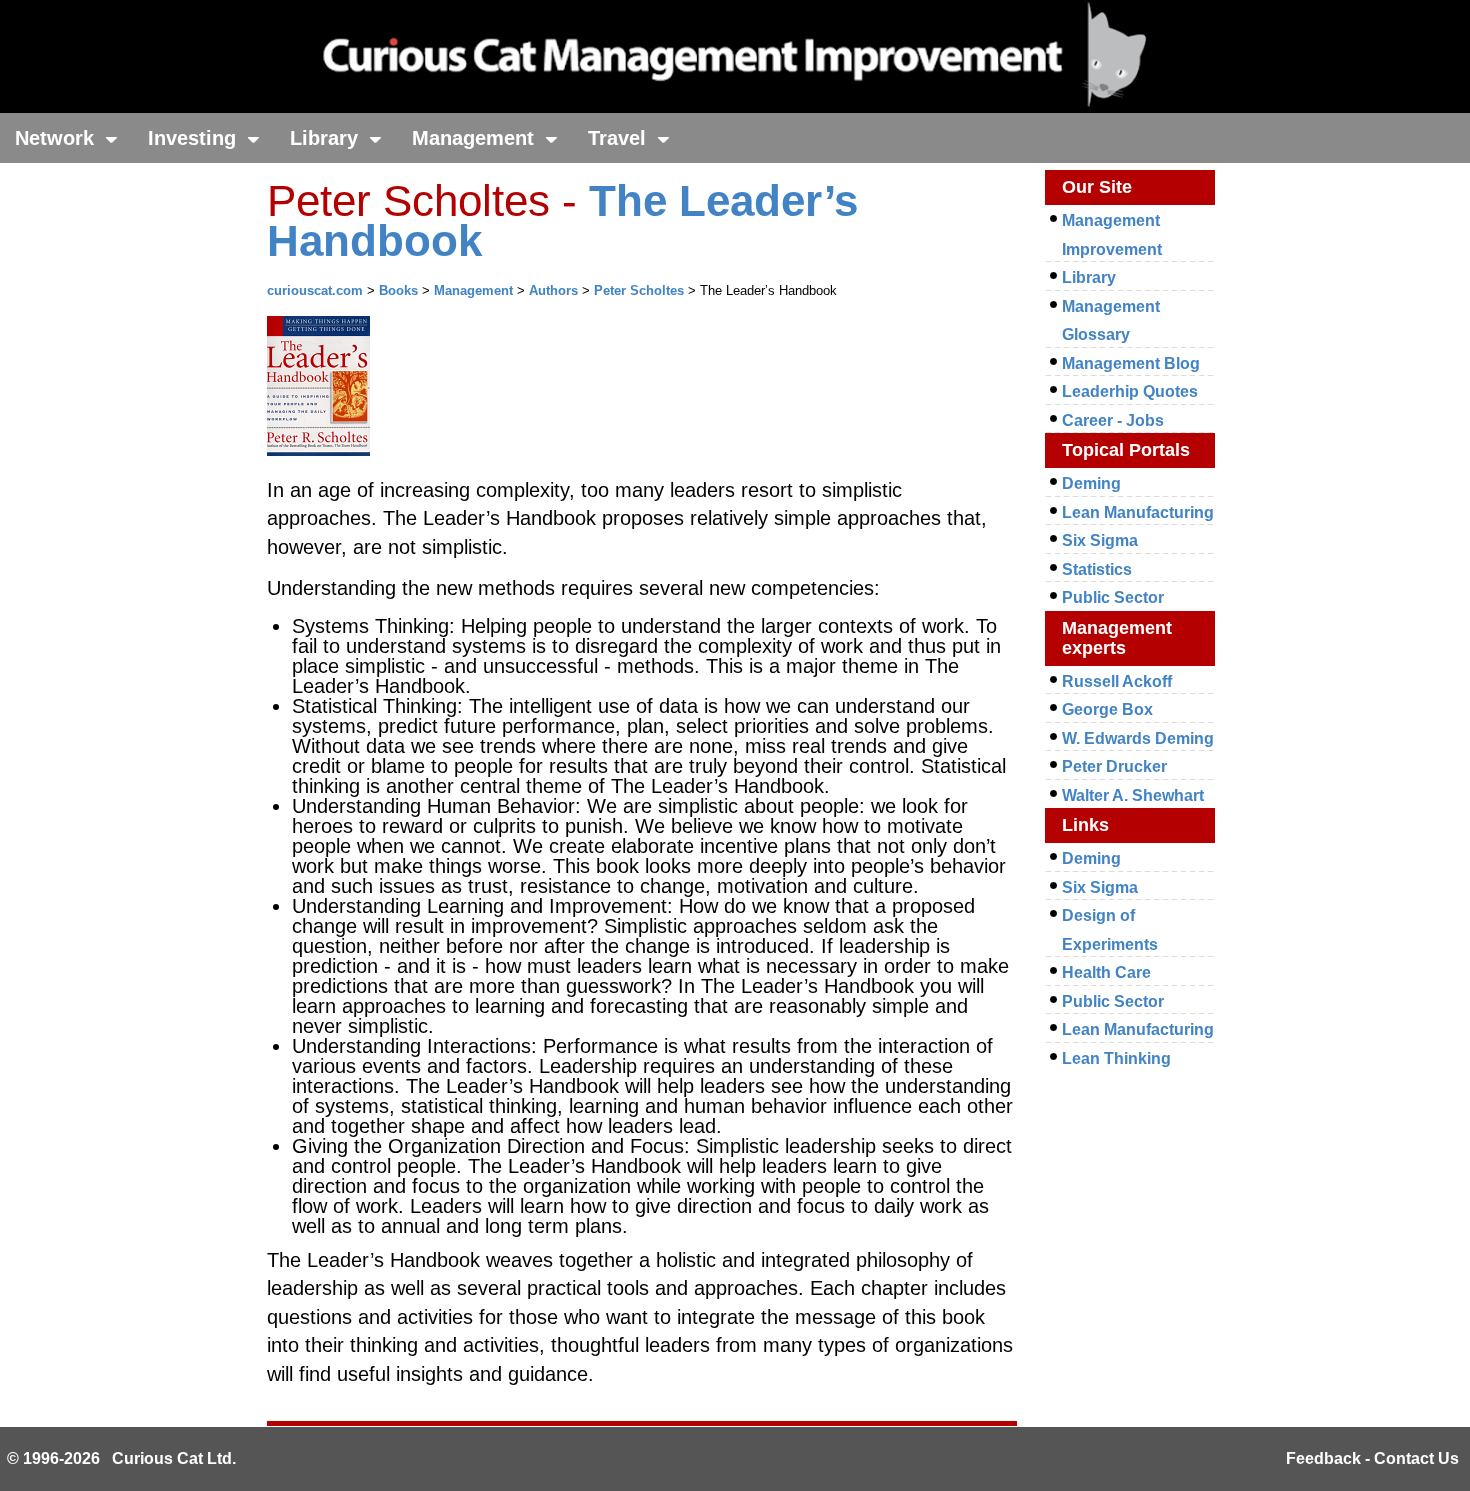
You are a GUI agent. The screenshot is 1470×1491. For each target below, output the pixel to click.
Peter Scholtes (639, 290)
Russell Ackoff (1117, 681)
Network (57, 138)
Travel (620, 138)
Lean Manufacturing (1138, 512)
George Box (1107, 709)
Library (327, 138)
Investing (195, 138)
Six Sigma (1100, 540)
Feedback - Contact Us (1372, 1458)
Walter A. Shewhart (1133, 795)
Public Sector (1113, 597)
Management (476, 138)
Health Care (1106, 972)
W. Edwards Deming (1138, 738)
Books (398, 290)
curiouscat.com (315, 290)
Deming (1091, 483)
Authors (553, 290)
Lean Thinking (1116, 1058)
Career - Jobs (1113, 420)
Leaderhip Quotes (1130, 391)
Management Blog (1131, 363)
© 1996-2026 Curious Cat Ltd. (121, 1458)
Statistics (1097, 569)
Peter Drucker (1114, 766)
